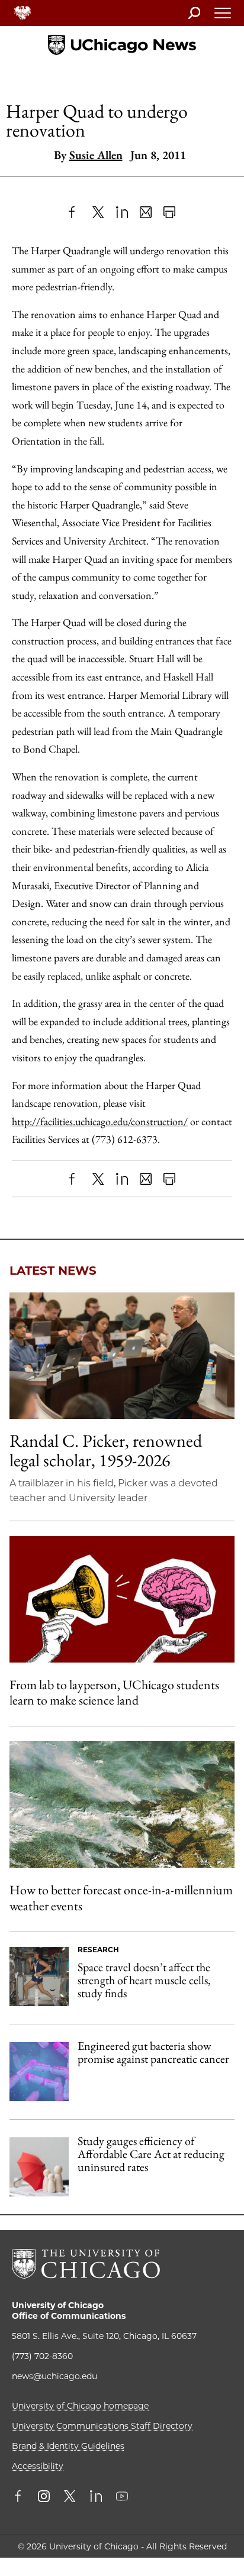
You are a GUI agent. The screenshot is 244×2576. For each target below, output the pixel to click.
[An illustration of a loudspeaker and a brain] (122, 1599)
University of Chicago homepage (80, 2406)
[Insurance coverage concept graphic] (39, 2167)
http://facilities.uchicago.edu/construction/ (100, 1121)
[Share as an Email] (146, 212)
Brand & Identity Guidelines (68, 2446)
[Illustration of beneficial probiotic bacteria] (39, 2072)
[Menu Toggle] (223, 17)
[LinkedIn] (122, 212)
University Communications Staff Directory (102, 2426)
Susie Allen (96, 155)
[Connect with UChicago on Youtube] (122, 2497)
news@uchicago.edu (54, 2376)
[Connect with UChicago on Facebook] (21, 2497)
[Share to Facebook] (75, 212)
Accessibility (38, 2466)
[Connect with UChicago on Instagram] (44, 2497)
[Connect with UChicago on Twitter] (70, 2497)
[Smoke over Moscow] (122, 1804)
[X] (98, 212)
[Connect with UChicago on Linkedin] (96, 2497)
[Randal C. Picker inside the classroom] (122, 1356)
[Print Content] (169, 212)
